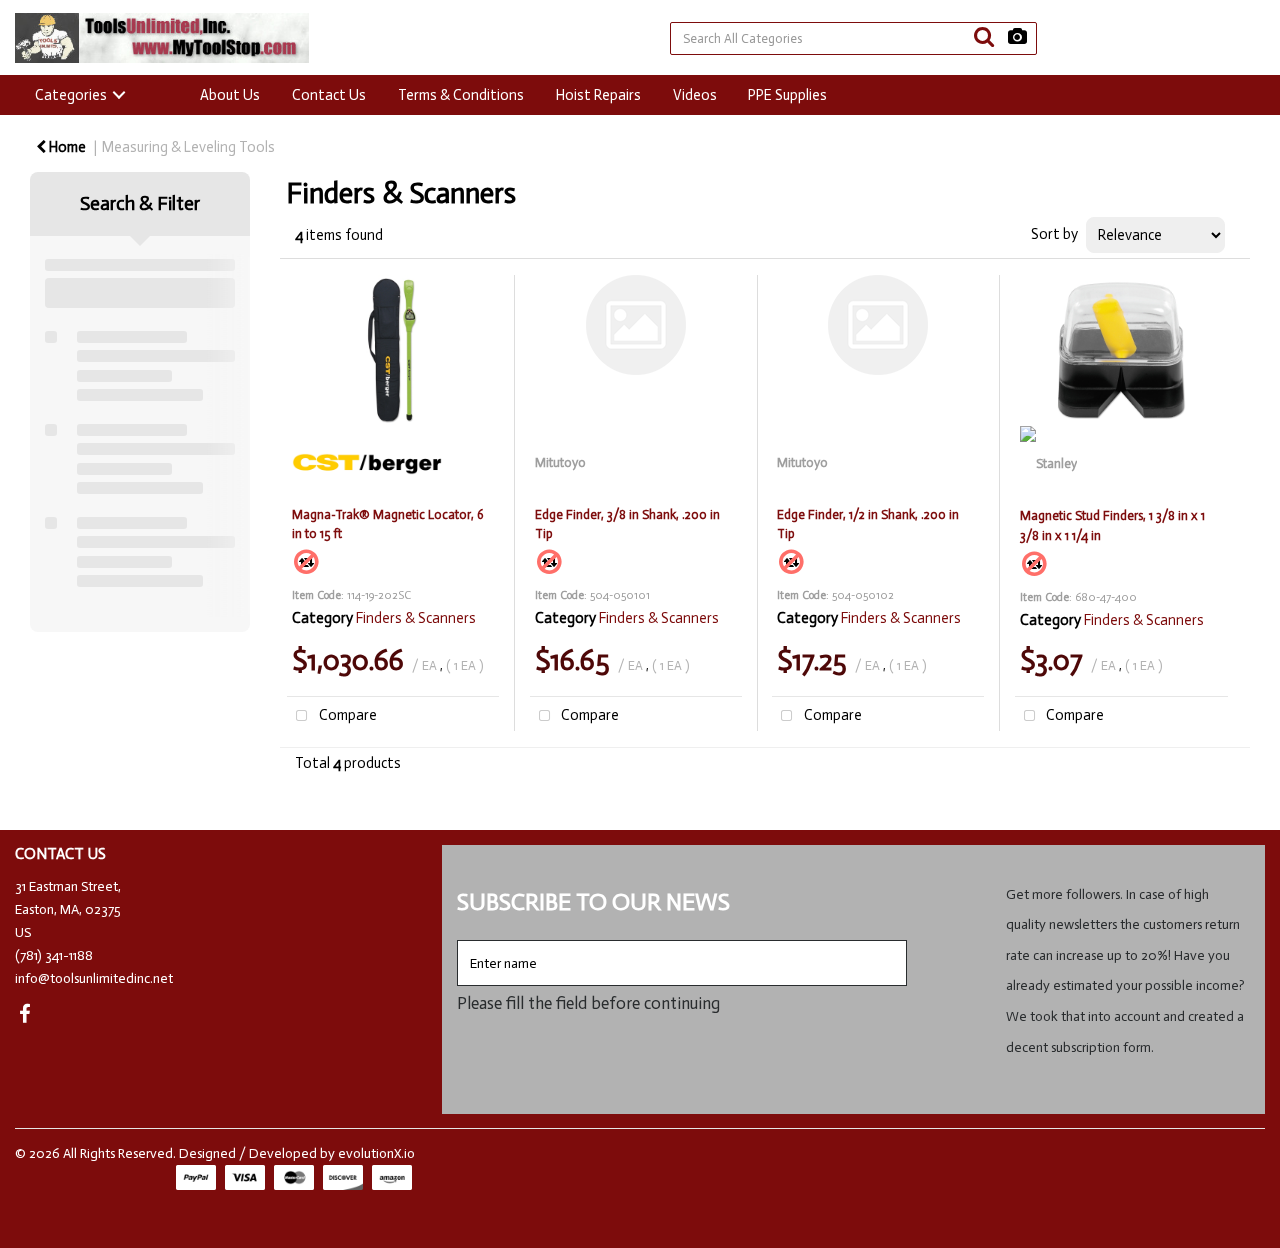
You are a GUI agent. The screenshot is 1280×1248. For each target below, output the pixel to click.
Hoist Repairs (598, 95)
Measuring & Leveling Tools (188, 147)
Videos (695, 95)
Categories (71, 95)
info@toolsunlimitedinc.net (94, 978)
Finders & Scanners (416, 618)
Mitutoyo (560, 462)
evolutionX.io (376, 1153)
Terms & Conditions (461, 95)
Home (66, 147)
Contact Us (329, 95)
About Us (230, 95)
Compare (346, 715)
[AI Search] (1017, 37)
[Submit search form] (984, 37)
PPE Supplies (787, 95)
